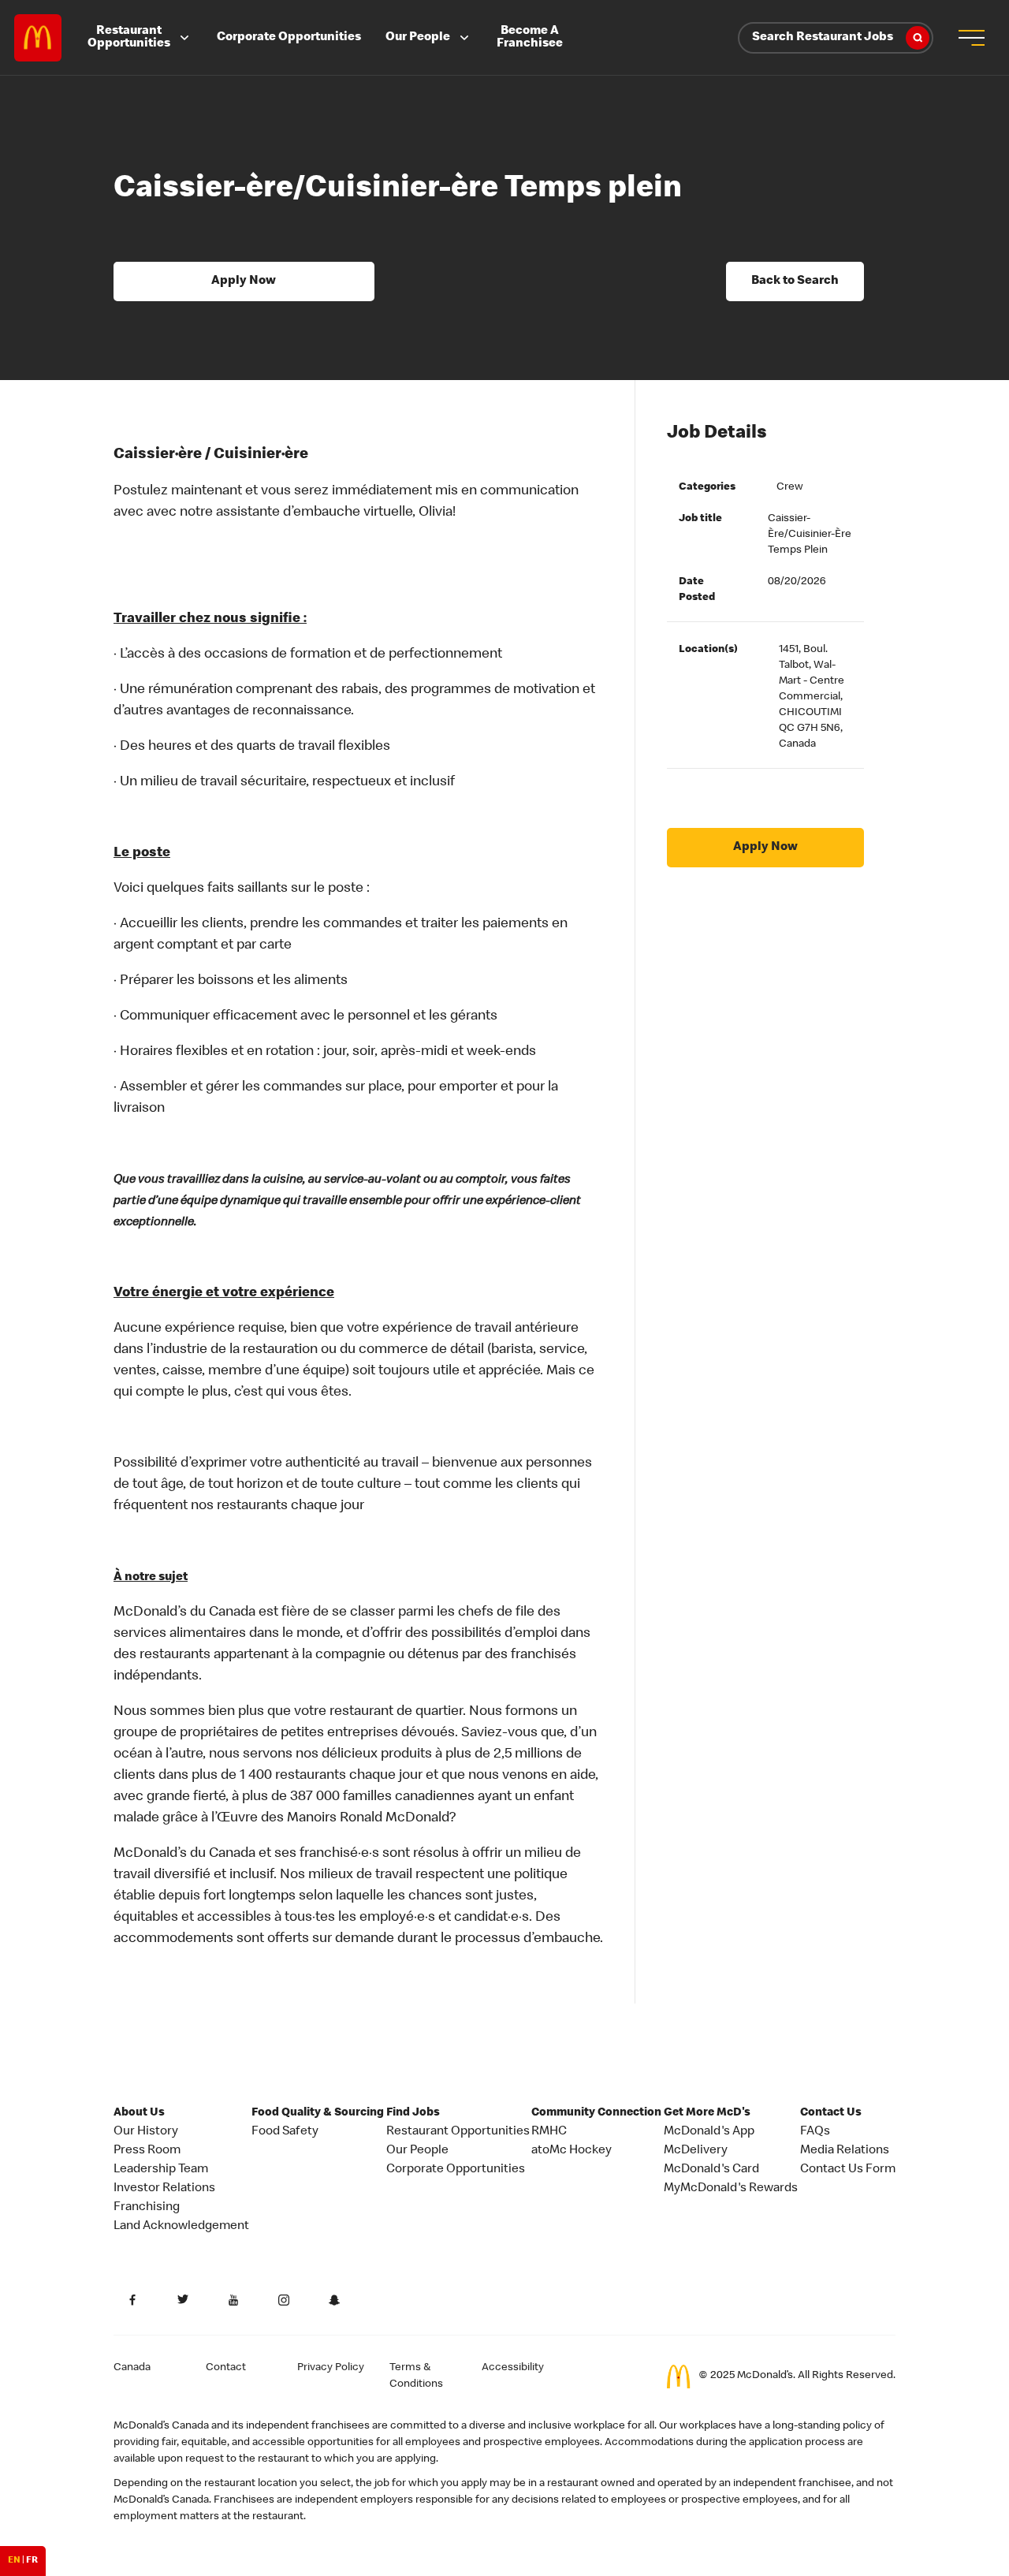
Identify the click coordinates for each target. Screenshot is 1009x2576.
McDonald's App (709, 2132)
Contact (226, 2368)
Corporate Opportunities (289, 38)
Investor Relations (164, 2189)
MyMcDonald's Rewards (731, 2189)
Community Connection (596, 2113)
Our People (418, 38)
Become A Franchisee (530, 38)
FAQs (815, 2132)
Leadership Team (161, 2170)
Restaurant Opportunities (129, 38)
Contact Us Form (848, 2170)
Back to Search (795, 281)
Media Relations (845, 2151)
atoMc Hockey (572, 2151)
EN (14, 2561)
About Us (139, 2113)
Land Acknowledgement (181, 2227)
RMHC (549, 2132)
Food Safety (285, 2132)
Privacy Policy (331, 2368)
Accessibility (513, 2368)
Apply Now (244, 281)
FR (32, 2561)
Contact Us (831, 2113)
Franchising (147, 2208)
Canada (132, 2368)
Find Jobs (413, 2113)
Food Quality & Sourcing (318, 2113)
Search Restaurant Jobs (823, 38)
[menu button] (971, 38)
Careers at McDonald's (38, 38)
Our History (146, 2132)
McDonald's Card (711, 2170)
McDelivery (696, 2151)
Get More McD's (707, 2113)
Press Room (147, 2151)
